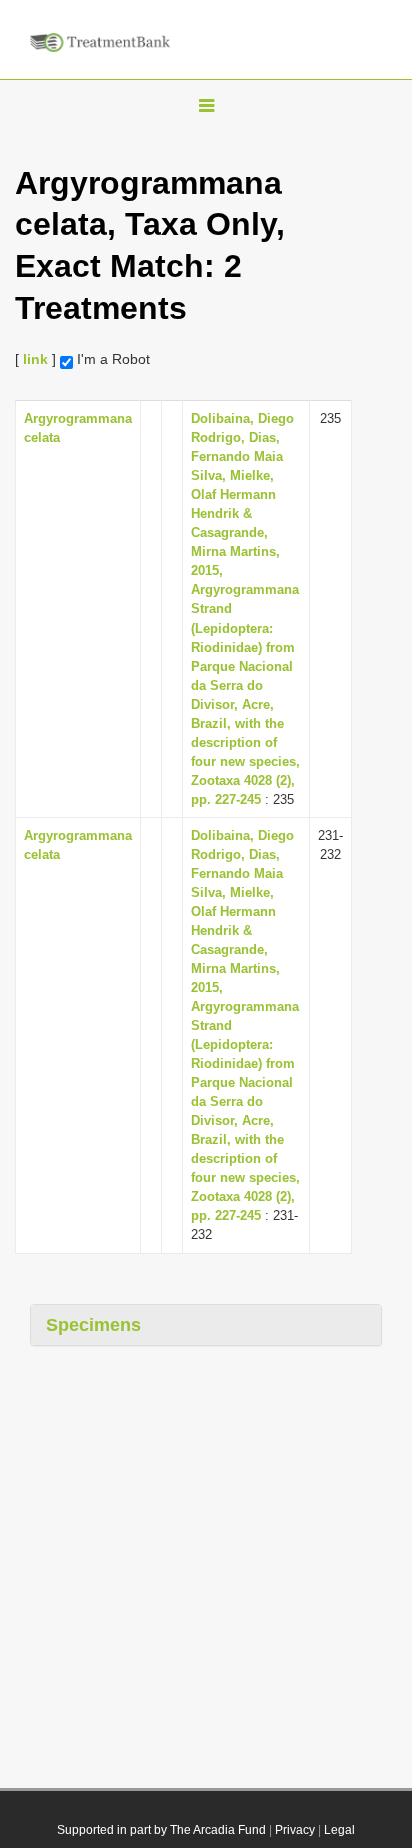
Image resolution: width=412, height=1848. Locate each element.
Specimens (93, 1325)
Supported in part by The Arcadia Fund (161, 1830)
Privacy (295, 1830)
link (35, 359)
